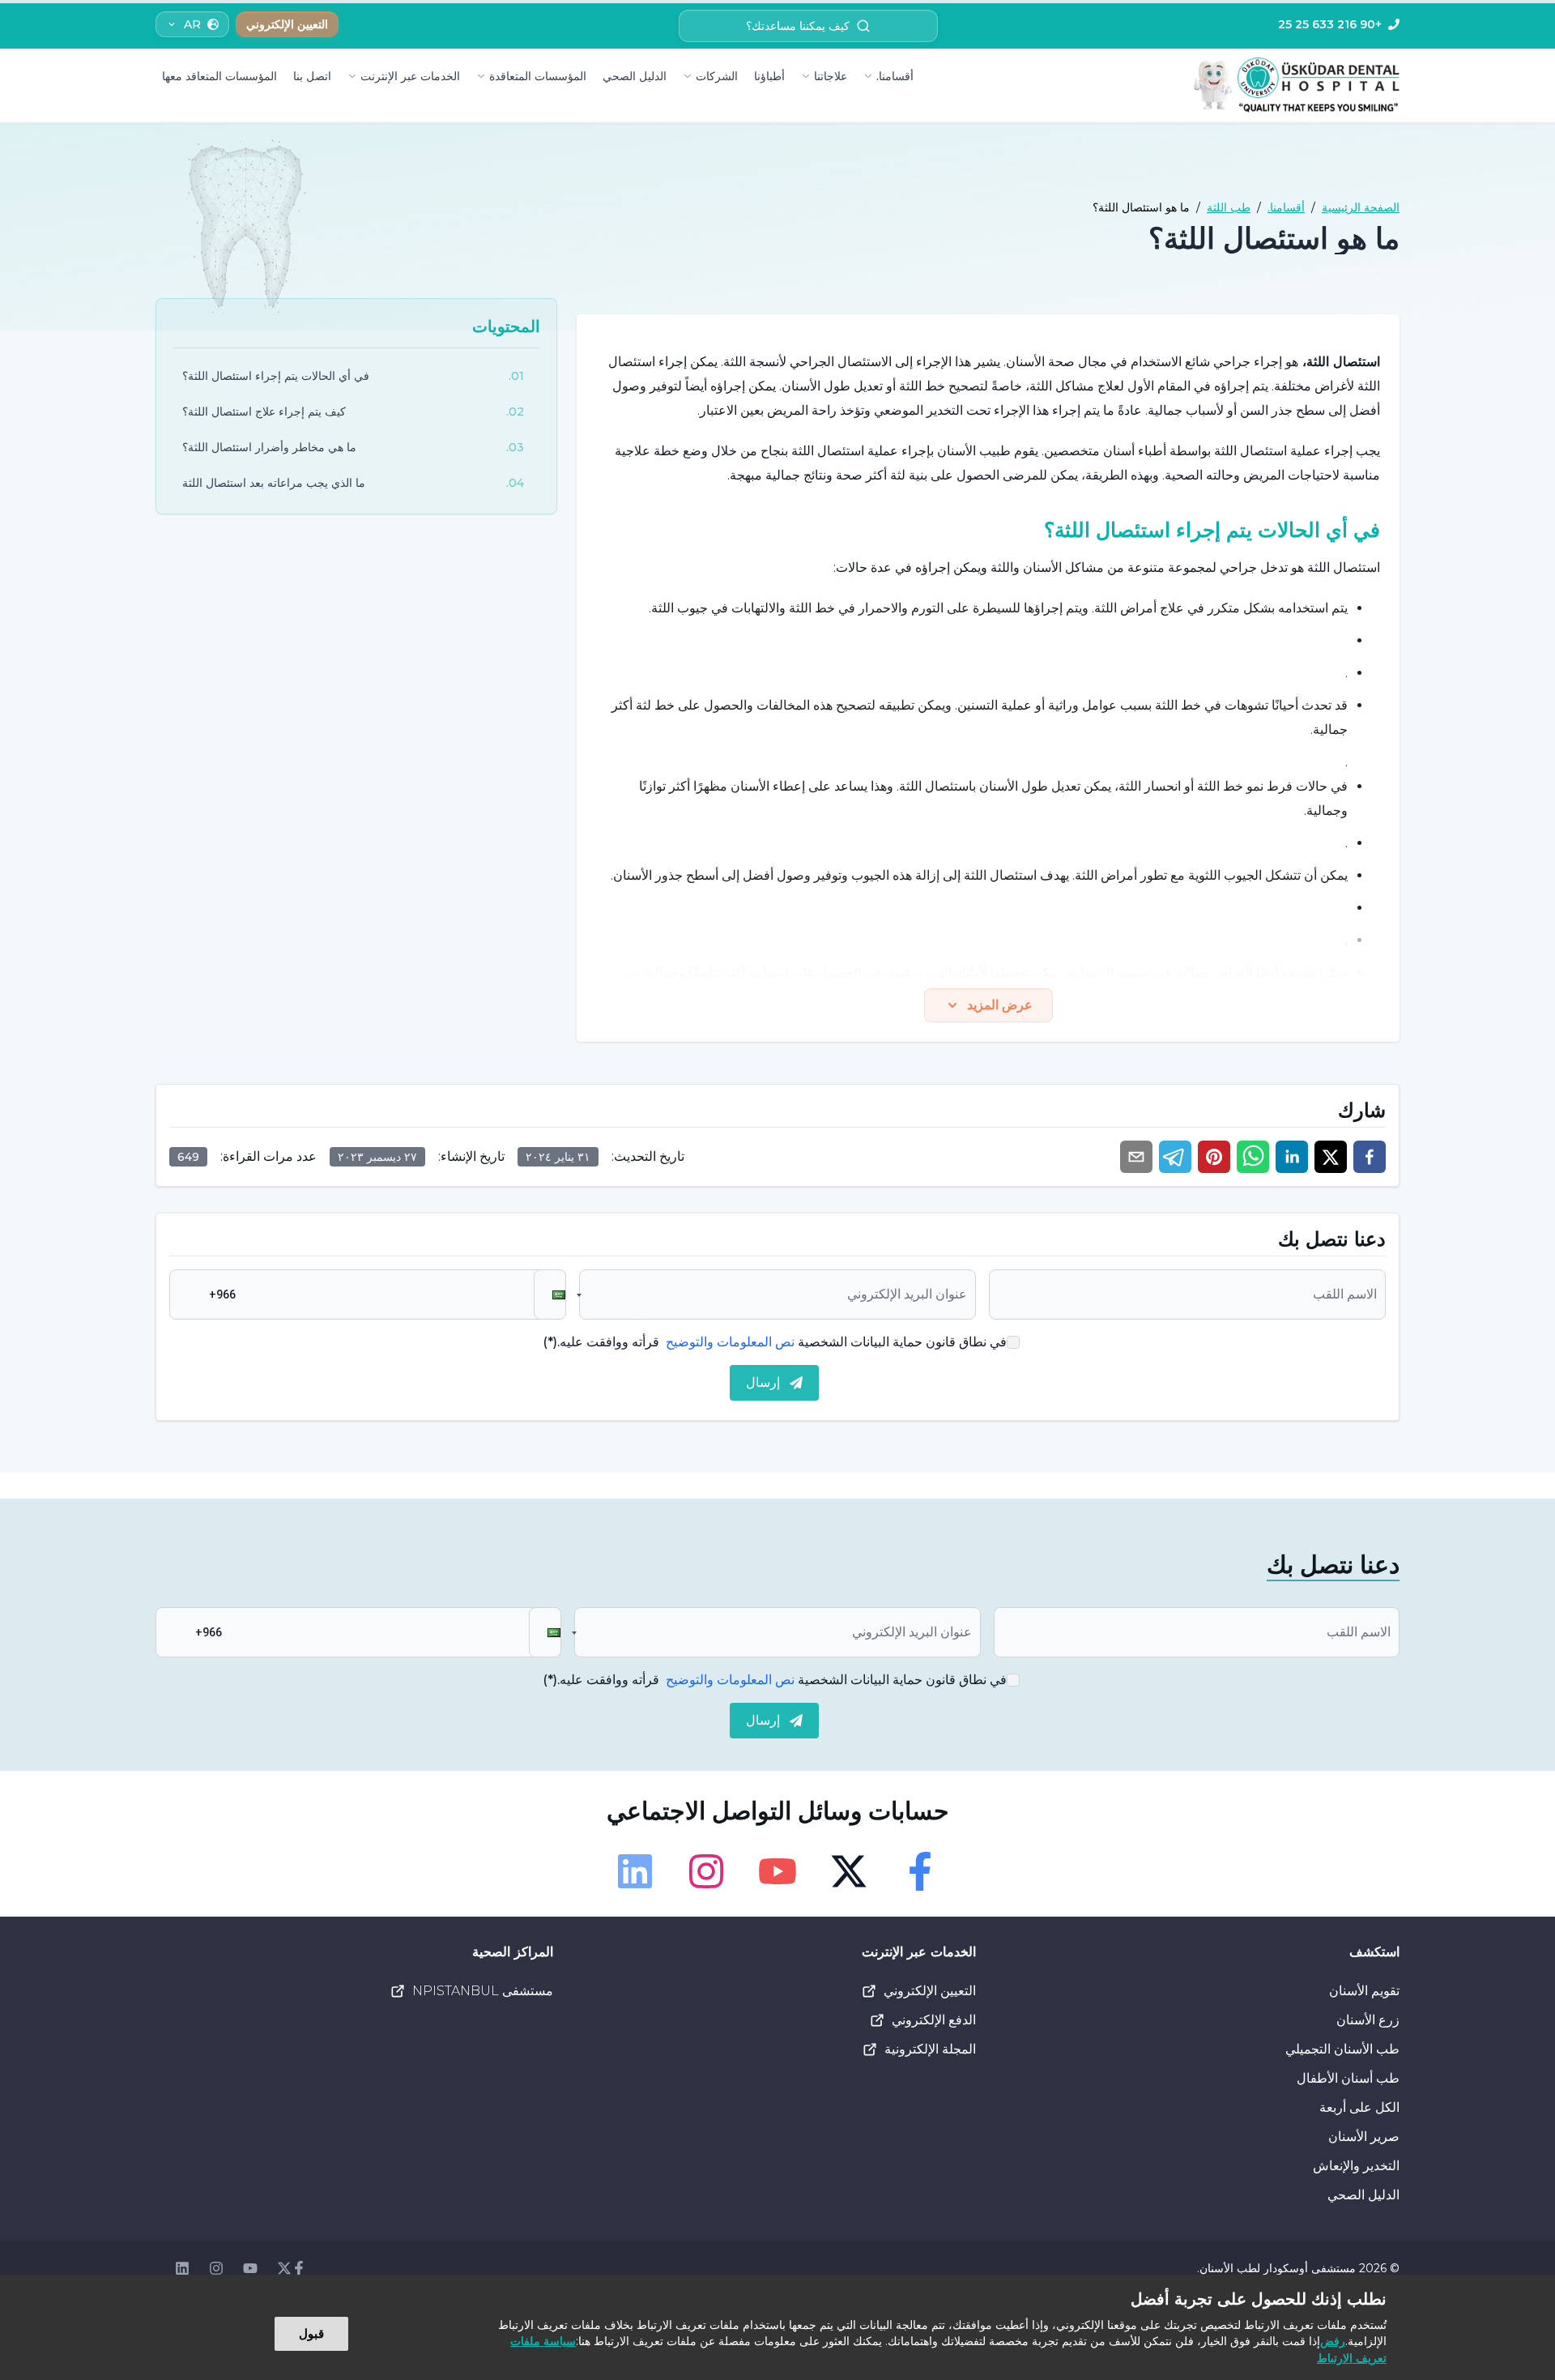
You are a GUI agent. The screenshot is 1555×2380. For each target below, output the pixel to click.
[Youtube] (777, 1871)
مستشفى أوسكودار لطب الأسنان (1278, 2268)
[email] (1136, 1157)
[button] (550, 1294)
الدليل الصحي (635, 76)
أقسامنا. (895, 76)
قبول (311, 2333)
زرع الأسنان (1368, 2020)
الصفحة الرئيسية (1361, 207)
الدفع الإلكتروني (934, 2020)
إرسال (763, 1382)
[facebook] (1370, 1157)
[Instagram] (706, 1871)
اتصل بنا (312, 76)
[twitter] (1331, 1157)
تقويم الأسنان (1364, 1991)
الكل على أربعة (1359, 2107)
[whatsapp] (1253, 1157)
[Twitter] (849, 1871)
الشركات (717, 76)
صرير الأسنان (1364, 2137)
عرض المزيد (1000, 1005)
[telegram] (1175, 1157)
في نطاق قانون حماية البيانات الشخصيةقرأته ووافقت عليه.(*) (775, 1342)
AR (192, 24)
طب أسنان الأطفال (1348, 2078)
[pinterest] (1214, 1157)
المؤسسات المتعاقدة (538, 76)
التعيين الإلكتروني (930, 1991)
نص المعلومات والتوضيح (730, 1342)
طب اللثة (1229, 207)
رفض (1333, 2341)
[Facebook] (920, 1871)
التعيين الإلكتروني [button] (287, 24)
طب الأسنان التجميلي (1342, 2049)
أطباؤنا (769, 76)
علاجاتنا (831, 76)
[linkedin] (1292, 1157)
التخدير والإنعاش (1356, 2166)
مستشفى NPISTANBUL (483, 1991)
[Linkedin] (635, 1871)
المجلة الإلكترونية (930, 2049)
